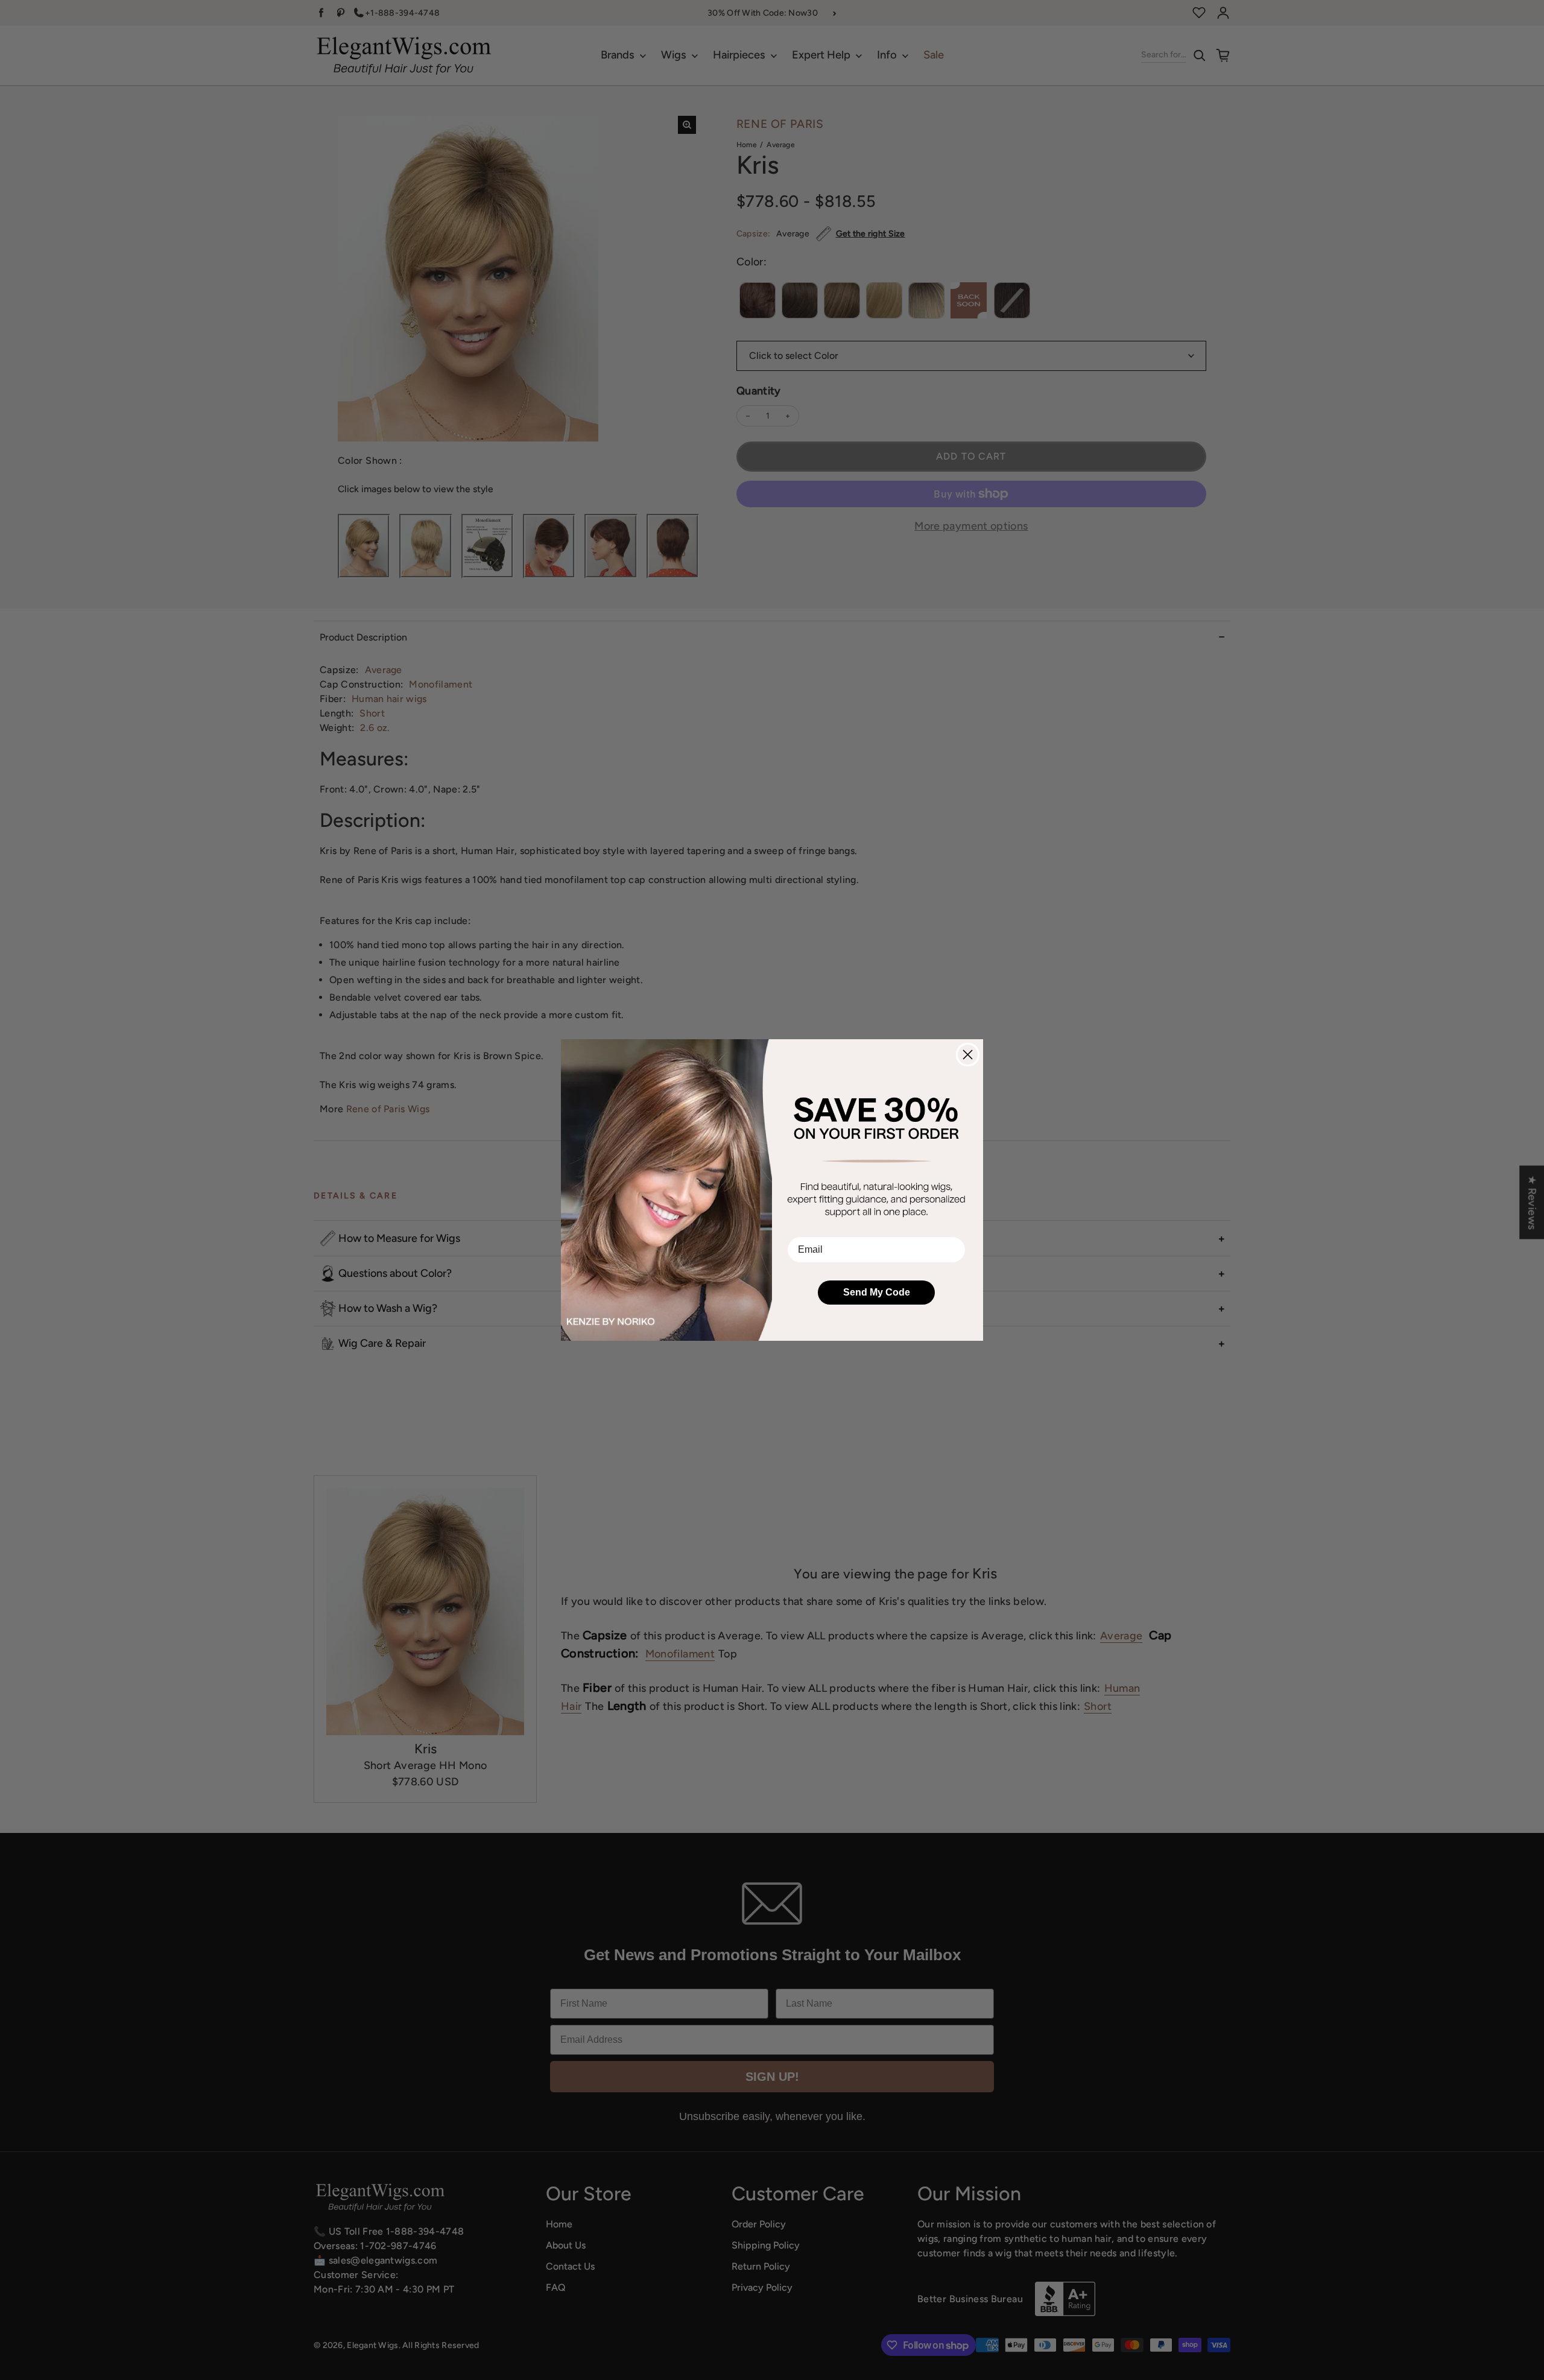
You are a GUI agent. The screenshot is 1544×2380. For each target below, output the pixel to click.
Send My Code (877, 1292)
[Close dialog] (968, 1055)
